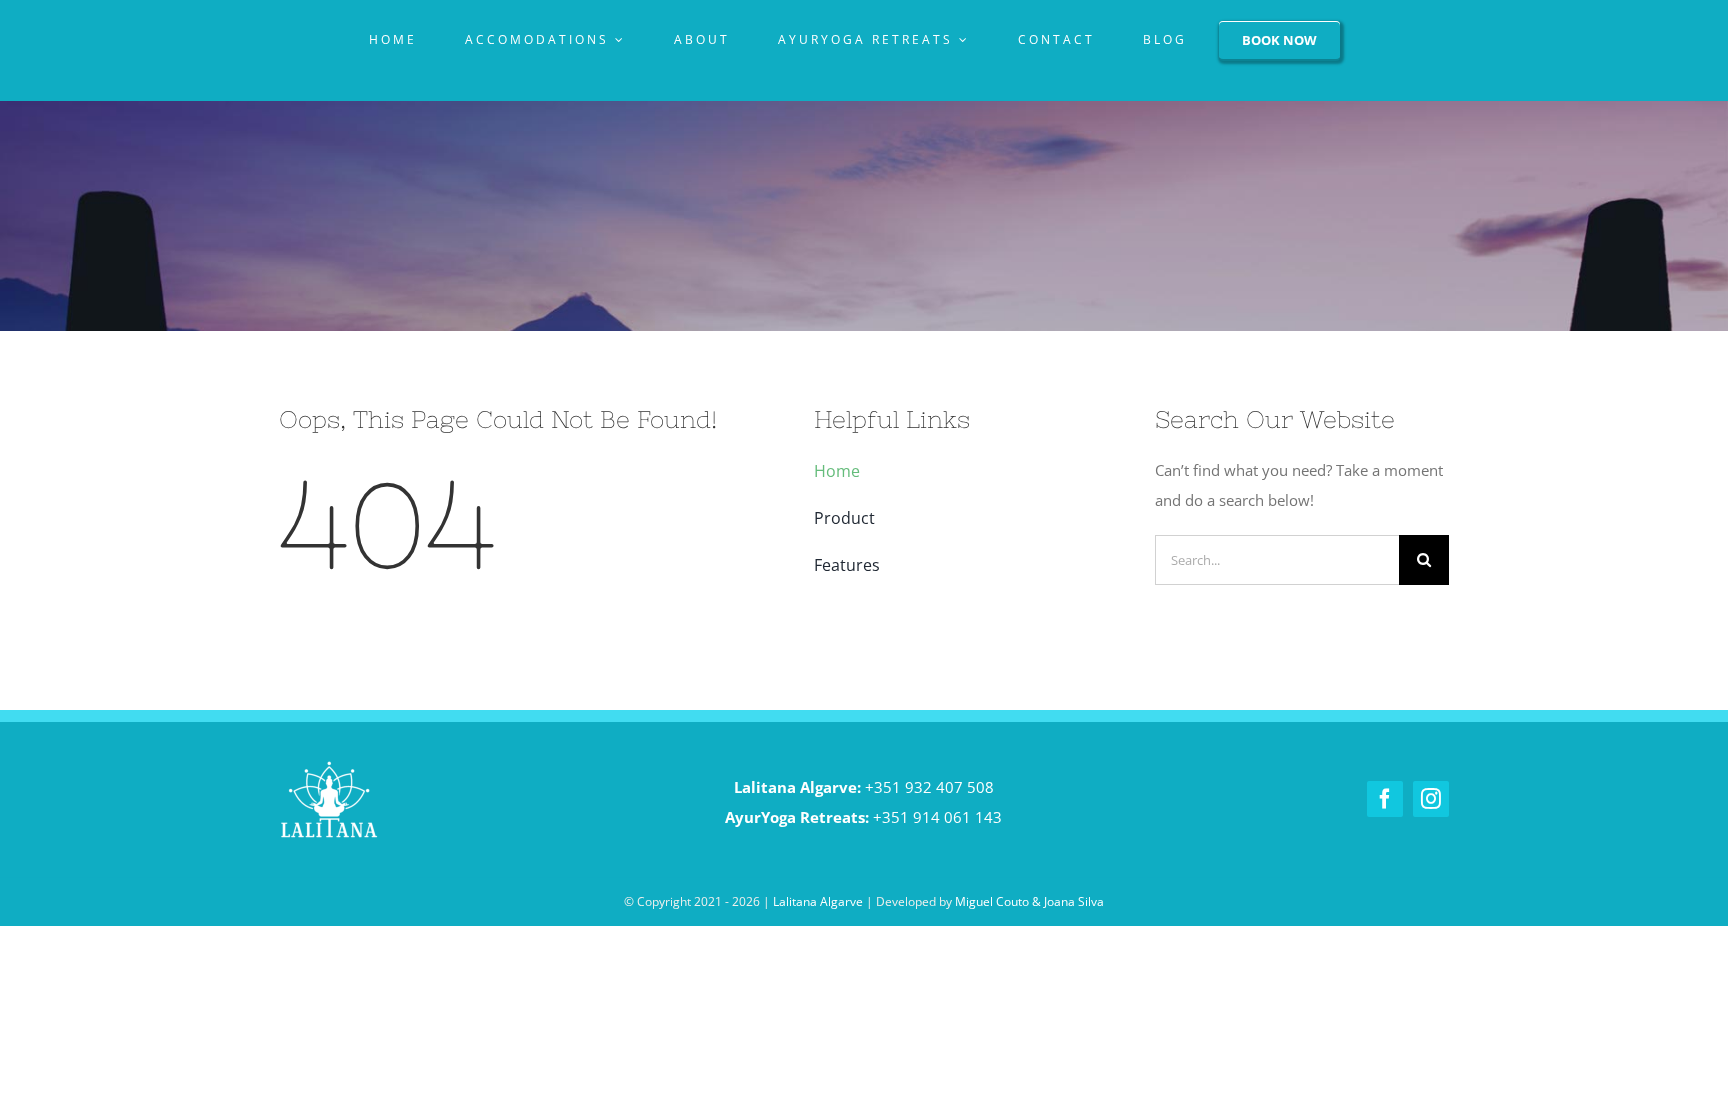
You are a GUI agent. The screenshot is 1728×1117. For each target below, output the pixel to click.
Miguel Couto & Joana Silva (1029, 901)
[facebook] (1385, 799)
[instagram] (1431, 799)
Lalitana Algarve (818, 901)
